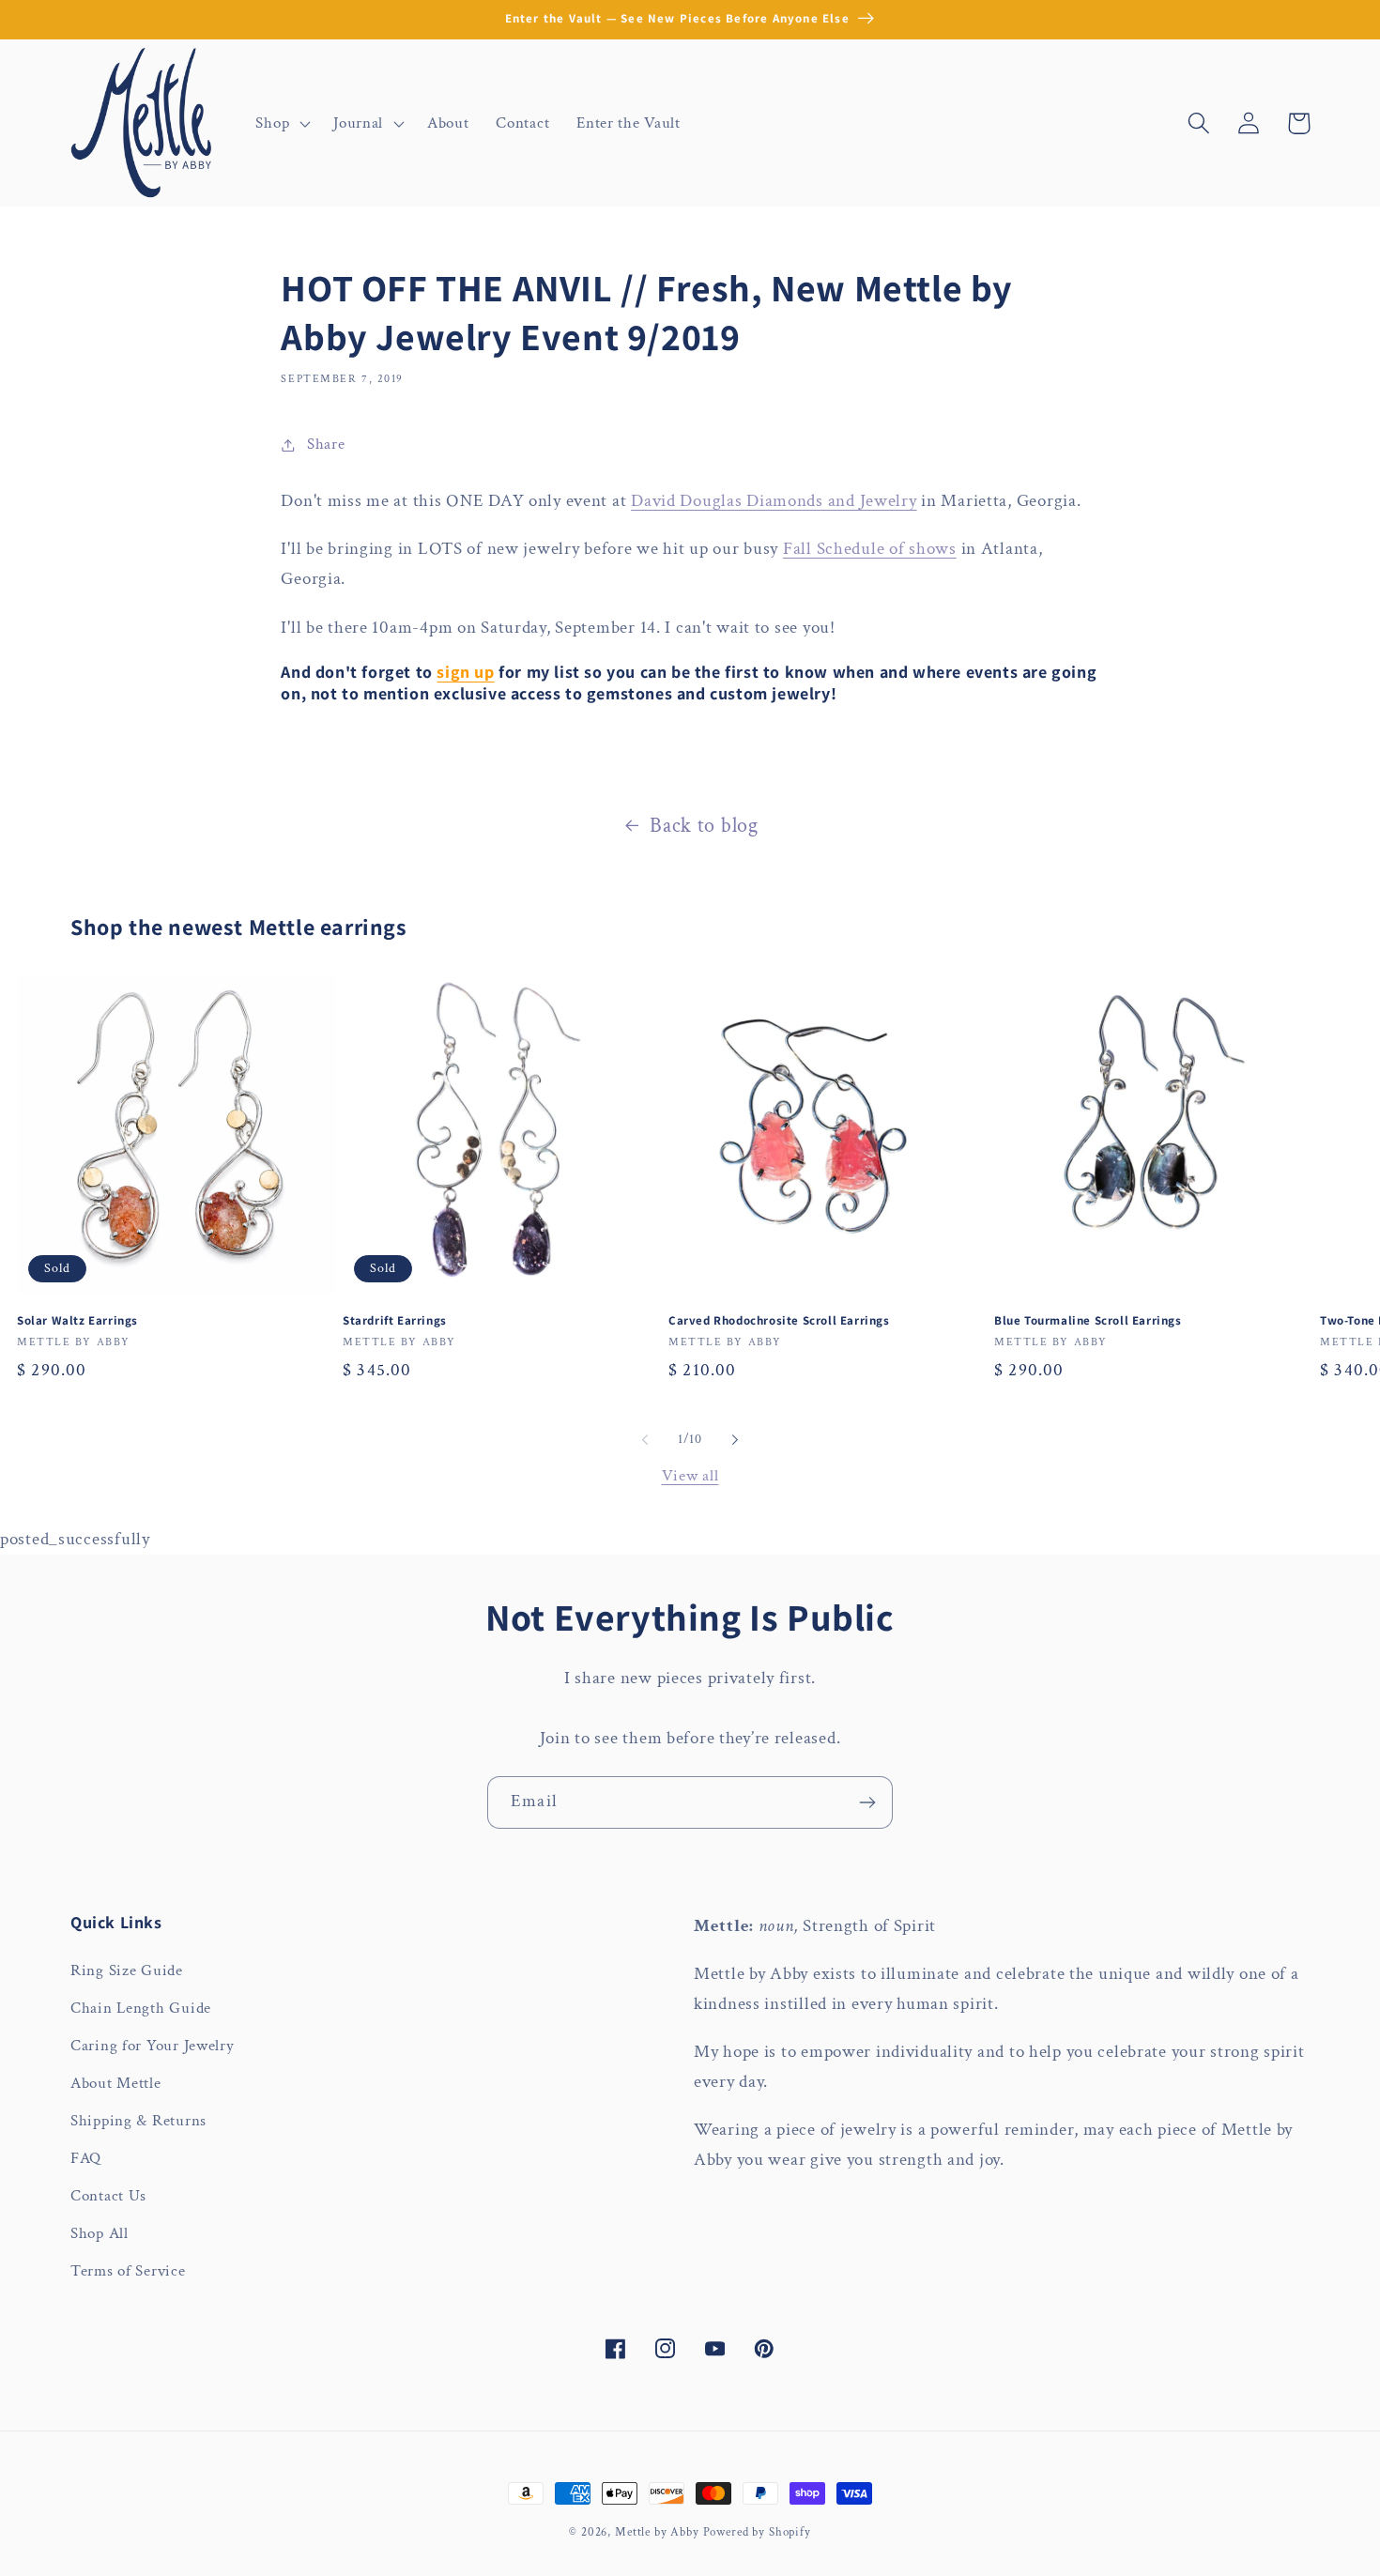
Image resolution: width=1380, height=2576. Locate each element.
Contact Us (108, 2196)
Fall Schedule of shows (870, 549)
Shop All (100, 2233)
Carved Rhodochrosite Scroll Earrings (779, 1321)
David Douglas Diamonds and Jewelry (774, 501)
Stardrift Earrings (395, 1321)
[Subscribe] (867, 1802)
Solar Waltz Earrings (77, 1321)
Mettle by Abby (657, 2532)
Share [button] (326, 444)
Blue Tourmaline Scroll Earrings (1088, 1321)
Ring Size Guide (127, 1970)
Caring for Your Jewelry (153, 2046)
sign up (465, 672)
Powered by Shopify (757, 2532)
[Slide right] (735, 1440)
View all (690, 1476)
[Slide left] (645, 1440)
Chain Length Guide (141, 2008)
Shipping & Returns (138, 2121)
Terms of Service (128, 2271)
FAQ (86, 2158)
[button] (281, 123)
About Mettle (116, 2083)
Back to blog (704, 826)
